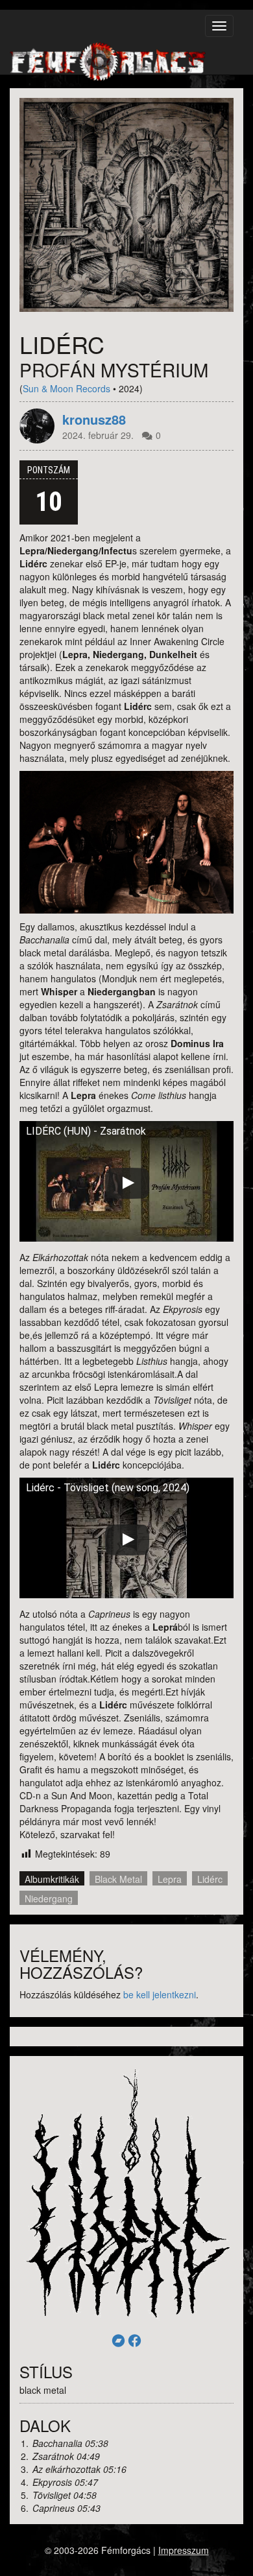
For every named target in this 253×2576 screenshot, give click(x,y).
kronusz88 (94, 419)
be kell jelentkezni (160, 1994)
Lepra (170, 1879)
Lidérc (210, 1879)
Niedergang (49, 1898)
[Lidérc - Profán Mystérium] (126, 205)
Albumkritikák (52, 1879)
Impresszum (184, 2550)
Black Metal (118, 1879)
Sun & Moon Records (66, 388)
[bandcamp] (118, 2340)
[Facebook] (135, 2340)
